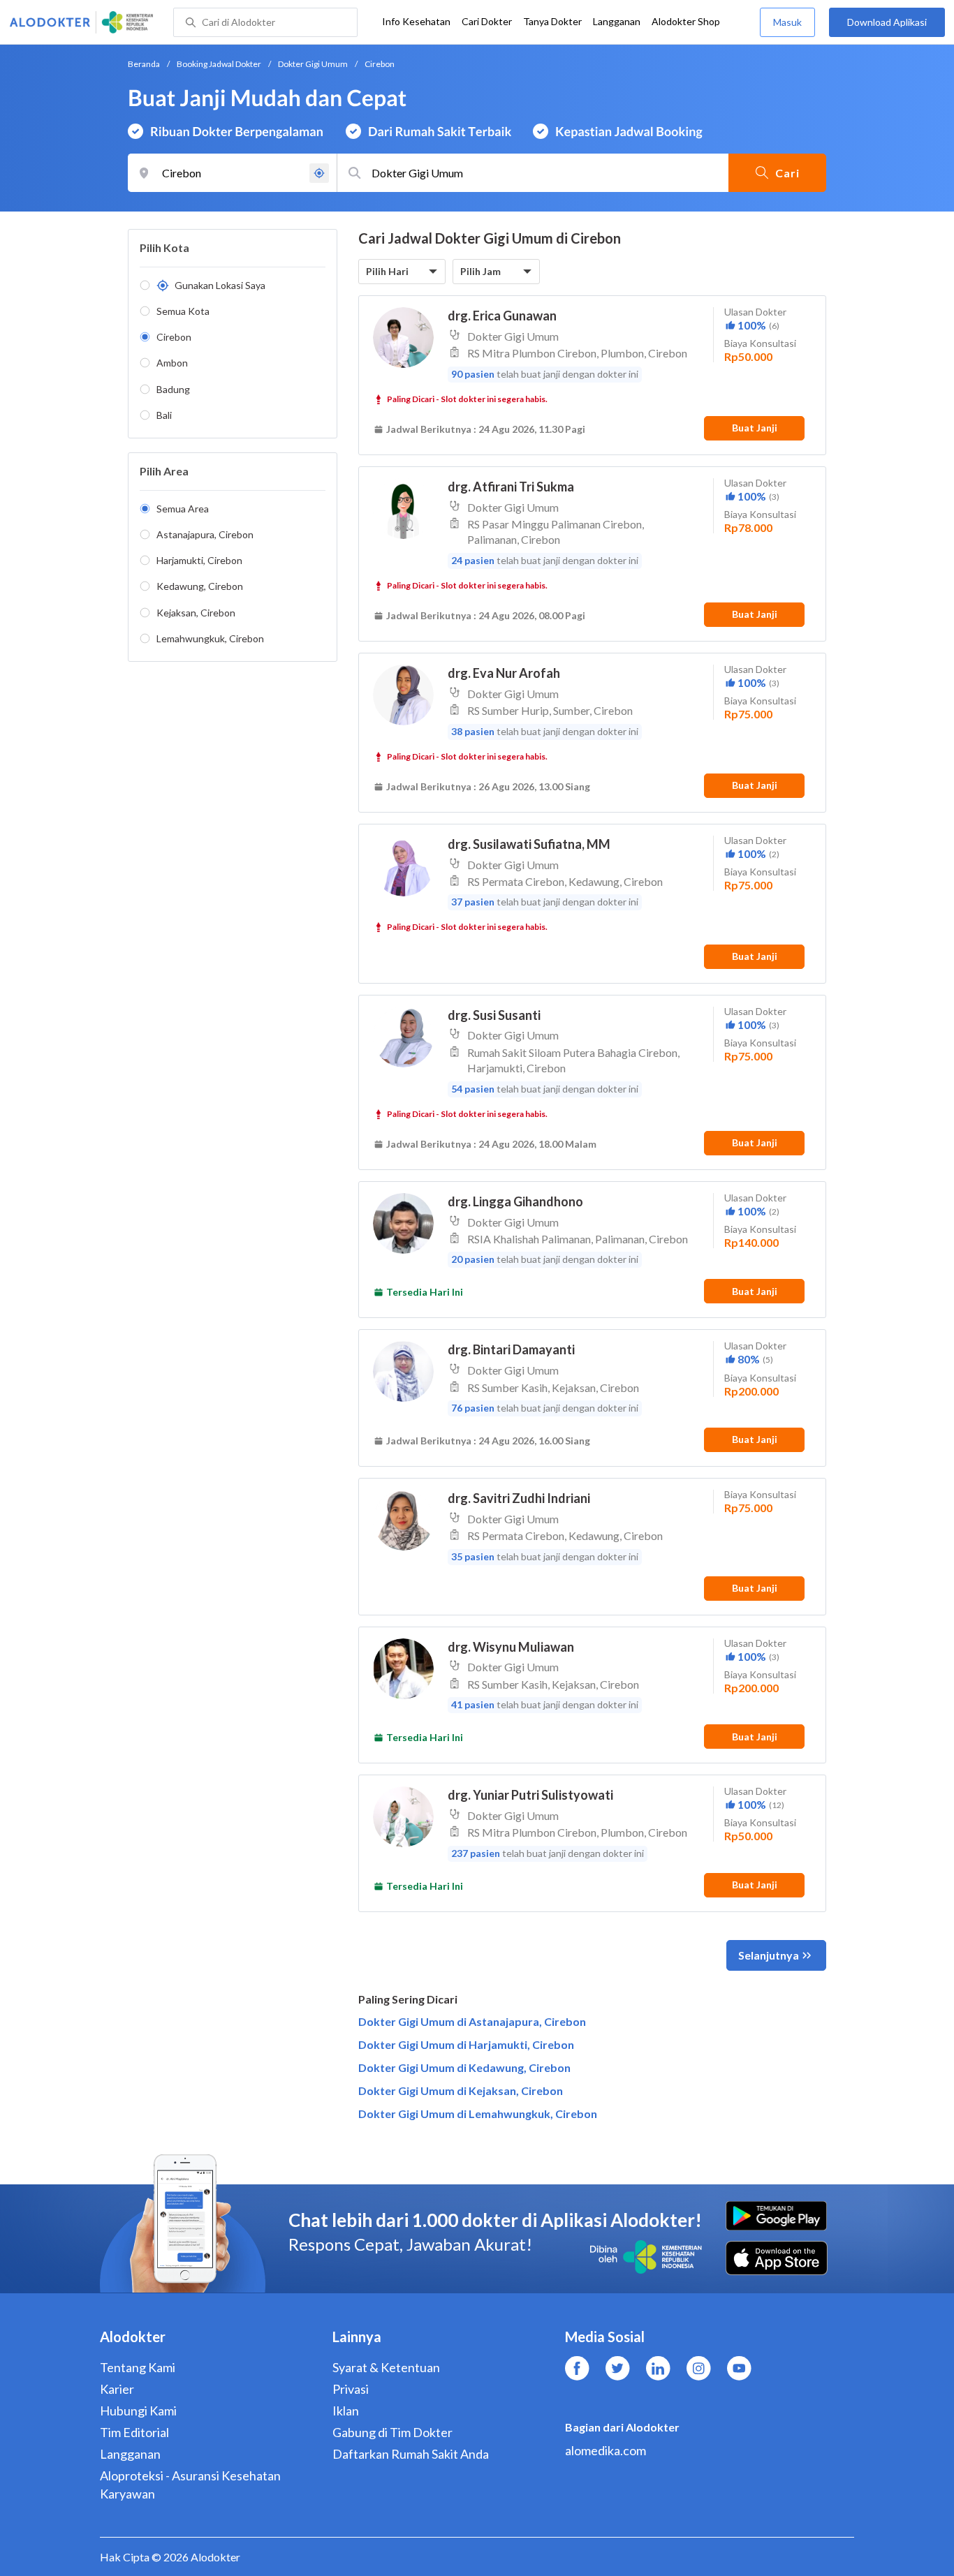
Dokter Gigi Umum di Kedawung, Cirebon (464, 2067)
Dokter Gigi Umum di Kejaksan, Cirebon (461, 2090)
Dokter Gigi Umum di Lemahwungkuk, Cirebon (478, 2114)
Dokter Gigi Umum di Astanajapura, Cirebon (472, 2021)
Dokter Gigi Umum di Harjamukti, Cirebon (466, 2044)
